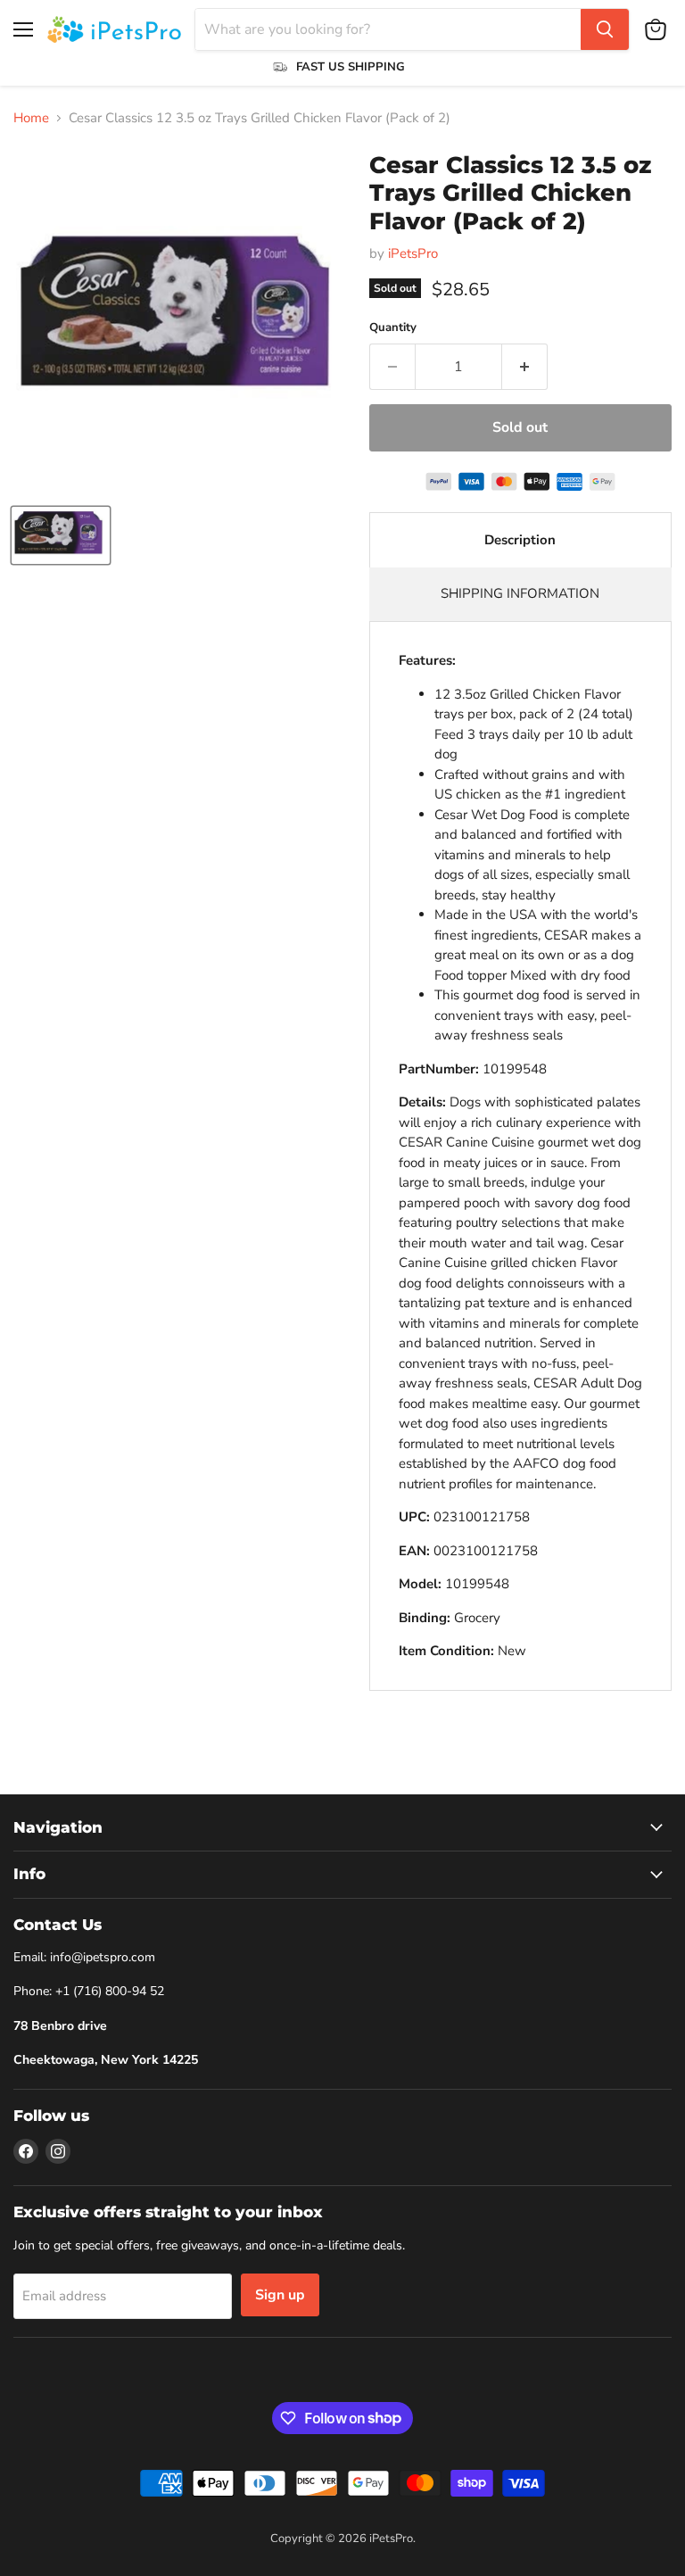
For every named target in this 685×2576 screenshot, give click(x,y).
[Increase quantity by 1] (525, 367)
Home (31, 118)
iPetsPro (413, 253)
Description (520, 540)
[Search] (605, 29)
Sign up (280, 2295)
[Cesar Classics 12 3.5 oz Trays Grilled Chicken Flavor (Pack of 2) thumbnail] (61, 535)
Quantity (393, 328)
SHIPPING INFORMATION (520, 593)
